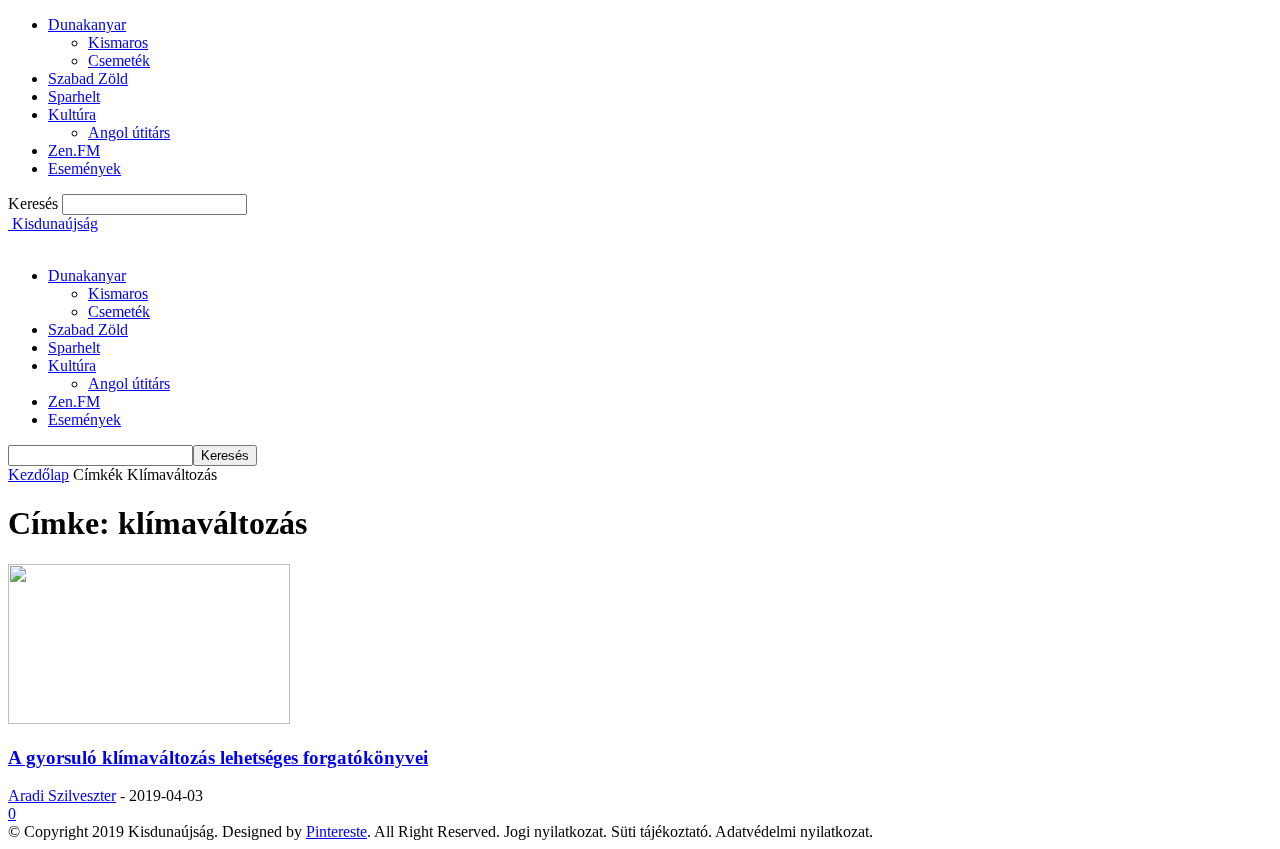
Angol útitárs (129, 132)
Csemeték (119, 60)
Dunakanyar (87, 24)
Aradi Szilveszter (62, 795)
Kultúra (72, 114)
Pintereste (336, 831)
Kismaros (118, 42)
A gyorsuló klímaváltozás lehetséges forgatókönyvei (218, 757)
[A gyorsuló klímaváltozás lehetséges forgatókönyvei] (149, 718)
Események (84, 168)
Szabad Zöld (88, 78)
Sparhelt (74, 96)
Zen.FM (74, 150)
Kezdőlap (38, 474)
